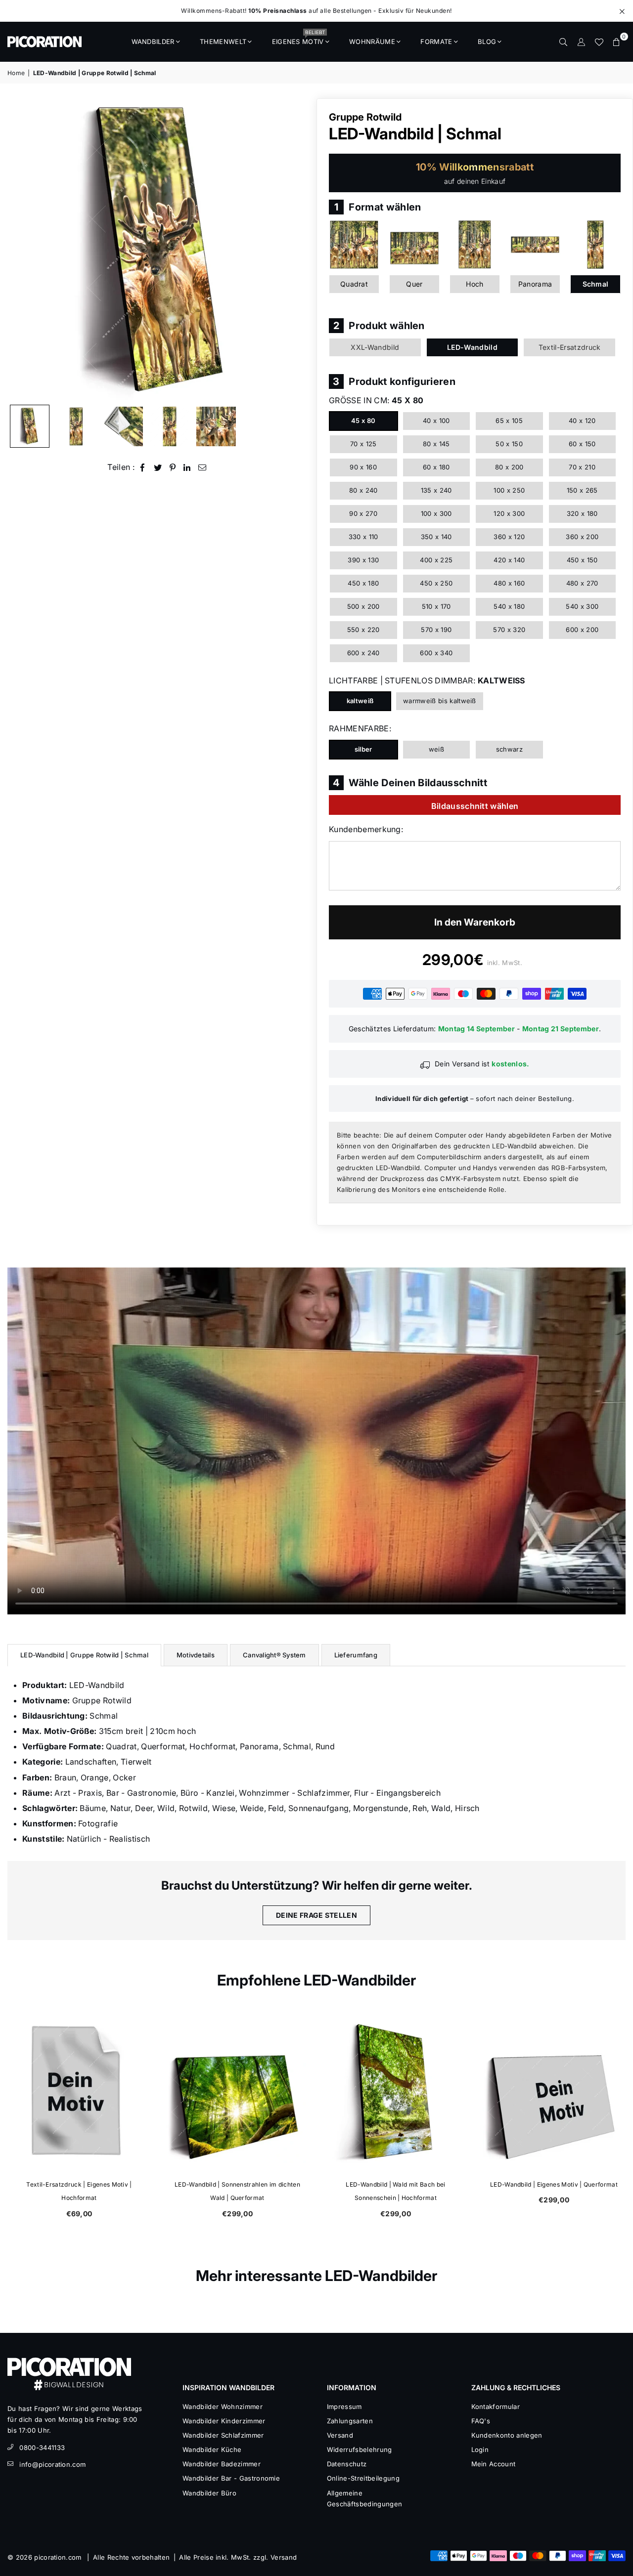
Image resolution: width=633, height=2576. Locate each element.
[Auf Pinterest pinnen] (173, 467)
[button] (617, 42)
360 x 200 (582, 537)
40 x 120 (582, 421)
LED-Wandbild (472, 347)
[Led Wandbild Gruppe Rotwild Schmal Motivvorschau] (170, 426)
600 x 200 (582, 630)
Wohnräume (372, 42)
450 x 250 (436, 583)
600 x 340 (436, 653)
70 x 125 (363, 444)
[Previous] (21, 249)
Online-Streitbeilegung (363, 2478)
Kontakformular (496, 2407)
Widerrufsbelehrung (360, 2449)
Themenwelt (223, 42)
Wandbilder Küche (212, 2449)
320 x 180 (582, 513)
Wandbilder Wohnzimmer (223, 2407)
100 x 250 (509, 490)
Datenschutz (347, 2464)
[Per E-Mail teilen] (203, 467)
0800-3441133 (42, 2448)
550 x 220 (363, 630)
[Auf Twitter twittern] (158, 467)
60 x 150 (582, 444)
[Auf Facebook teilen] (143, 467)
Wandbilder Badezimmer (222, 2464)
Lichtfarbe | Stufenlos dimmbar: (427, 680)
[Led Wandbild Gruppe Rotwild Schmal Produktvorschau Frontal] (76, 426)
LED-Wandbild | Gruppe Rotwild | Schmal (84, 1655)
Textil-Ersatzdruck (570, 347)
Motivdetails (196, 1655)
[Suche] (563, 42)
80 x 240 (363, 490)
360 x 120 (509, 537)
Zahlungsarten (350, 2421)
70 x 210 (582, 467)
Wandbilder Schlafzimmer (223, 2435)
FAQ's (481, 2421)
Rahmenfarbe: (360, 728)
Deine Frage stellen (316, 1915)
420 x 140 (509, 560)
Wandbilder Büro (209, 2493)
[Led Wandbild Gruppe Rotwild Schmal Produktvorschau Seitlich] (30, 426)
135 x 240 (436, 490)
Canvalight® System (274, 1655)
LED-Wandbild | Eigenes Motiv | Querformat (554, 2184)
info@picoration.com (52, 2464)
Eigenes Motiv (298, 39)
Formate (436, 42)
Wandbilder (153, 42)
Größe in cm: (376, 400)
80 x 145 (436, 444)
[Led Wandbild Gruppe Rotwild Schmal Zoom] (216, 426)
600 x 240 (363, 653)
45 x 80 (363, 421)
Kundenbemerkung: (366, 829)
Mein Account (494, 2464)
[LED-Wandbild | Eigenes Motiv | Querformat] (554, 2091)
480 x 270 (582, 583)
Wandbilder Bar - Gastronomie (231, 2478)
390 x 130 (363, 560)
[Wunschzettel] (599, 42)
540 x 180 (509, 606)
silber (363, 749)
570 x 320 (509, 630)
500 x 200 (363, 606)
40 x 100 (436, 421)
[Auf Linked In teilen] (187, 467)
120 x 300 (509, 513)
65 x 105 (509, 421)
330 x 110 (363, 537)
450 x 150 (582, 560)
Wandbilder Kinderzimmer (224, 2421)
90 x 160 (363, 467)
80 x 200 (509, 467)
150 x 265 (582, 490)
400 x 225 (436, 560)
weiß (436, 749)
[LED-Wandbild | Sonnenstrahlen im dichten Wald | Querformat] (237, 2091)
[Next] (295, 249)
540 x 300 (582, 606)
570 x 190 (436, 630)
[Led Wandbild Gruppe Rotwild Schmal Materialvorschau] (123, 426)
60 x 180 (436, 467)
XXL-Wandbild (375, 347)
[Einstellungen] (581, 42)
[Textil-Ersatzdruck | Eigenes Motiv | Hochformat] (79, 2091)
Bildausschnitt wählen (475, 806)
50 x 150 (509, 444)
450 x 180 (363, 583)
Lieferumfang (356, 1655)
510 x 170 (436, 606)
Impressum (344, 2407)
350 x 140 (436, 537)
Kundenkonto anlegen (507, 2435)
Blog (487, 42)
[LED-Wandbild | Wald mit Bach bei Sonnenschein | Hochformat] (396, 2091)
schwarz (509, 749)
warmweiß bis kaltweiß (440, 701)
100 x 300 (436, 513)
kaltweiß (360, 701)
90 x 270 (363, 513)
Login (480, 2449)
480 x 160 (509, 583)
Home (16, 73)
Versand (340, 2435)
